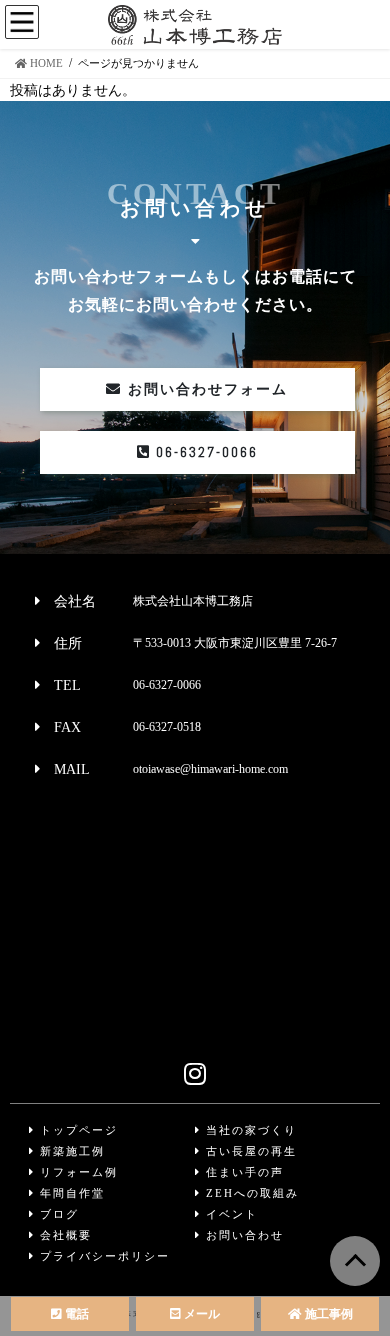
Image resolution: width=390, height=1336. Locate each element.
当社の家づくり (249, 1130)
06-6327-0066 (204, 452)
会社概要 (63, 1235)
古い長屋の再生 (249, 1151)
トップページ (76, 1130)
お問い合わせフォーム (205, 389)
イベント (229, 1214)
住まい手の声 (242, 1172)
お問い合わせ (242, 1235)
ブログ (57, 1214)
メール (200, 1314)
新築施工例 (70, 1151)
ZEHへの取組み (250, 1193)
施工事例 (327, 1314)
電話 (75, 1314)
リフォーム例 (76, 1172)
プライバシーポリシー (102, 1256)
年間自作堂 (70, 1193)
